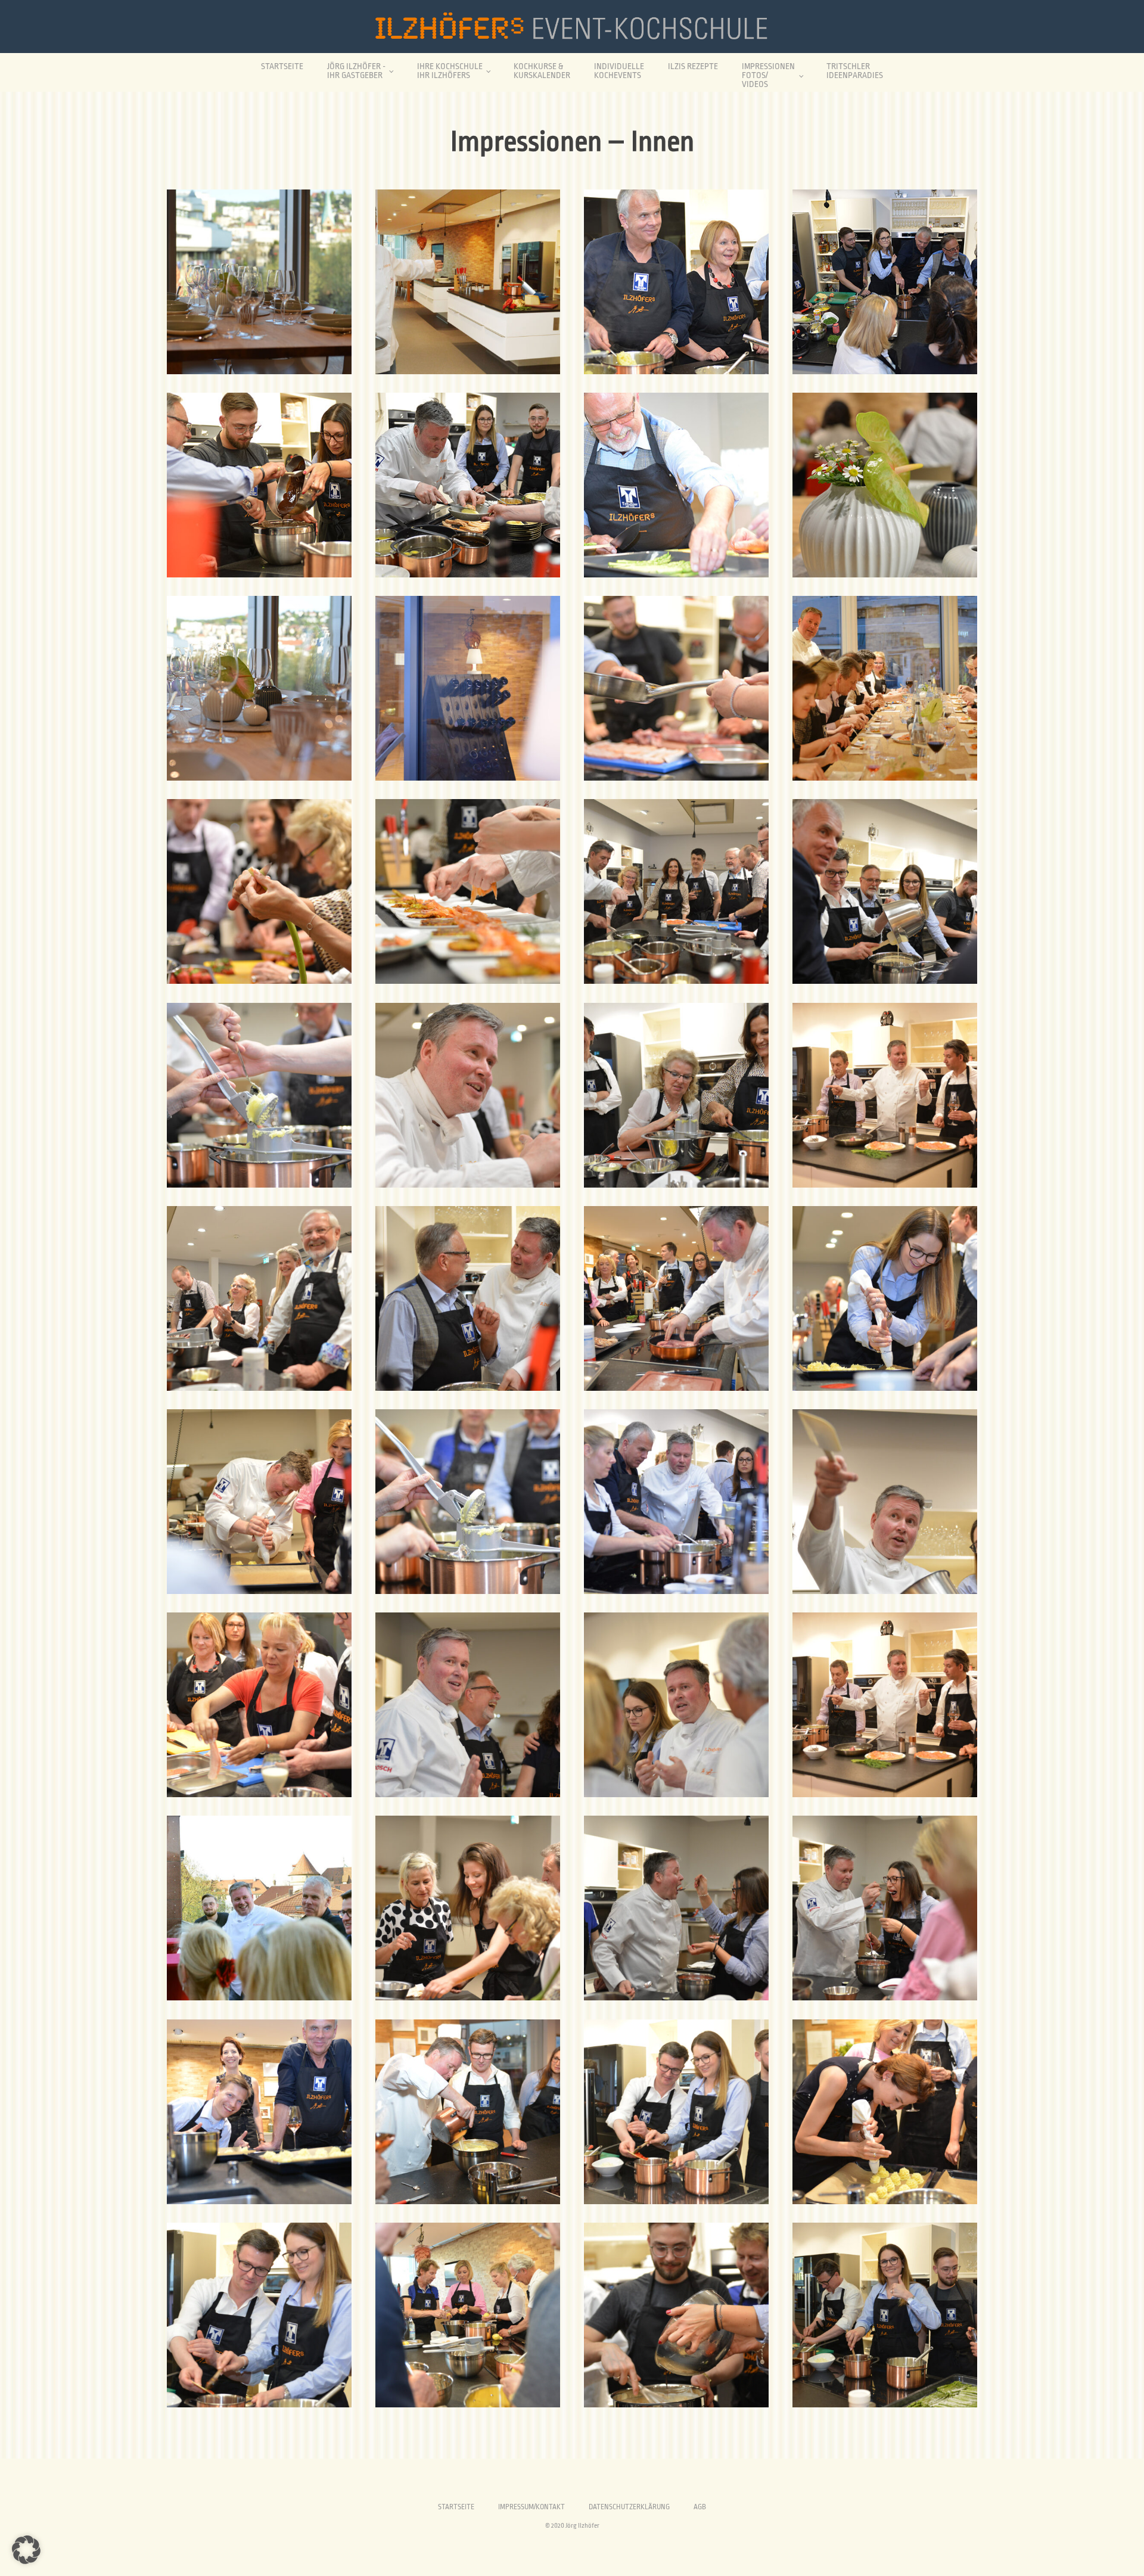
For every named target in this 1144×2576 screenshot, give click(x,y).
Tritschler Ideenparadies (855, 71)
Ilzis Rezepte (693, 66)
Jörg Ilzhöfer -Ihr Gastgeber (356, 71)
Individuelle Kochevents (619, 71)
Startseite (282, 66)
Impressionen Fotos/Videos (768, 75)
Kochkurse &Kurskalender (542, 71)
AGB (700, 2507)
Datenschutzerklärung (629, 2507)
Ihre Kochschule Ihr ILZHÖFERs (450, 71)
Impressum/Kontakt (531, 2507)
